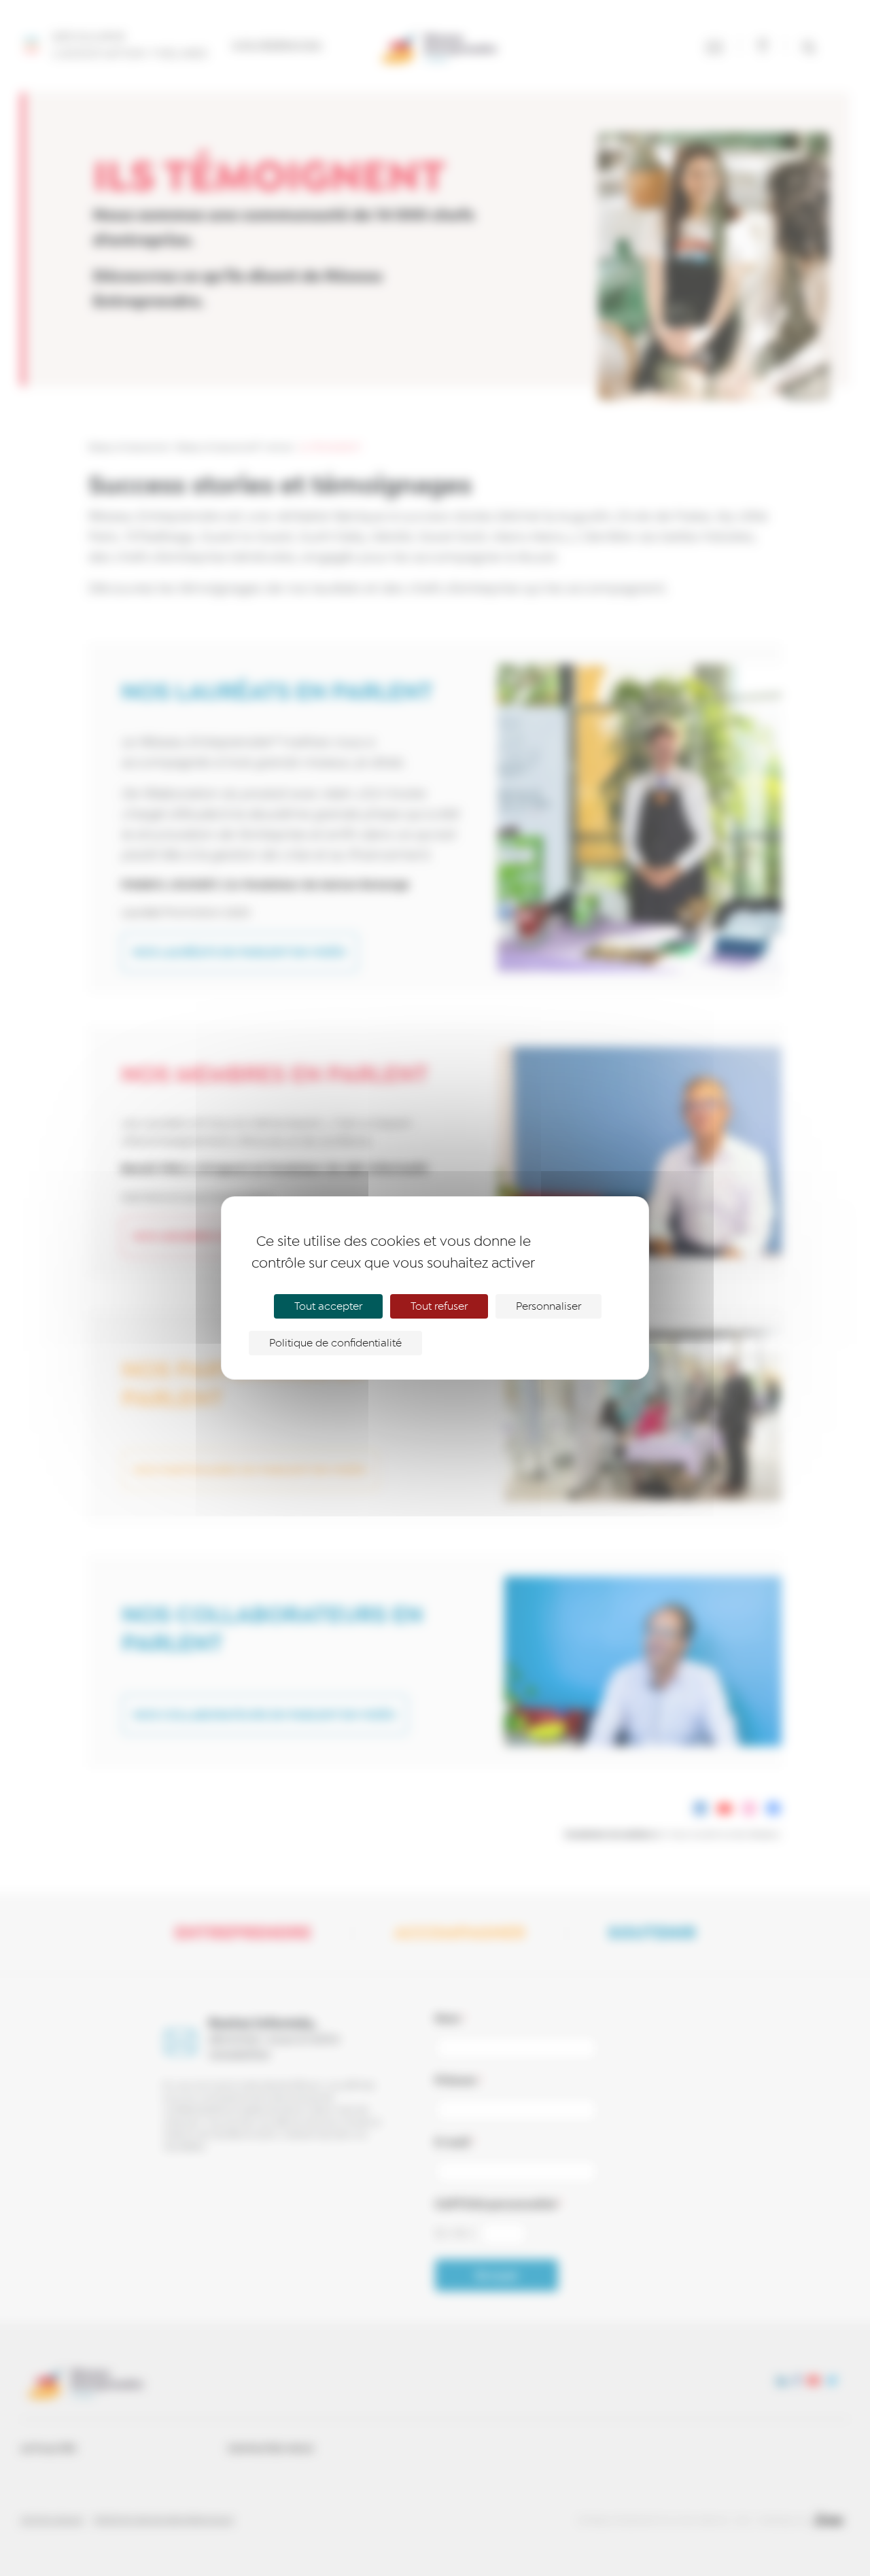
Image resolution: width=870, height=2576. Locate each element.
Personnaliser (549, 1306)
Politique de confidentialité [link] (335, 1343)
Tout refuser (439, 1306)
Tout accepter (328, 1306)
